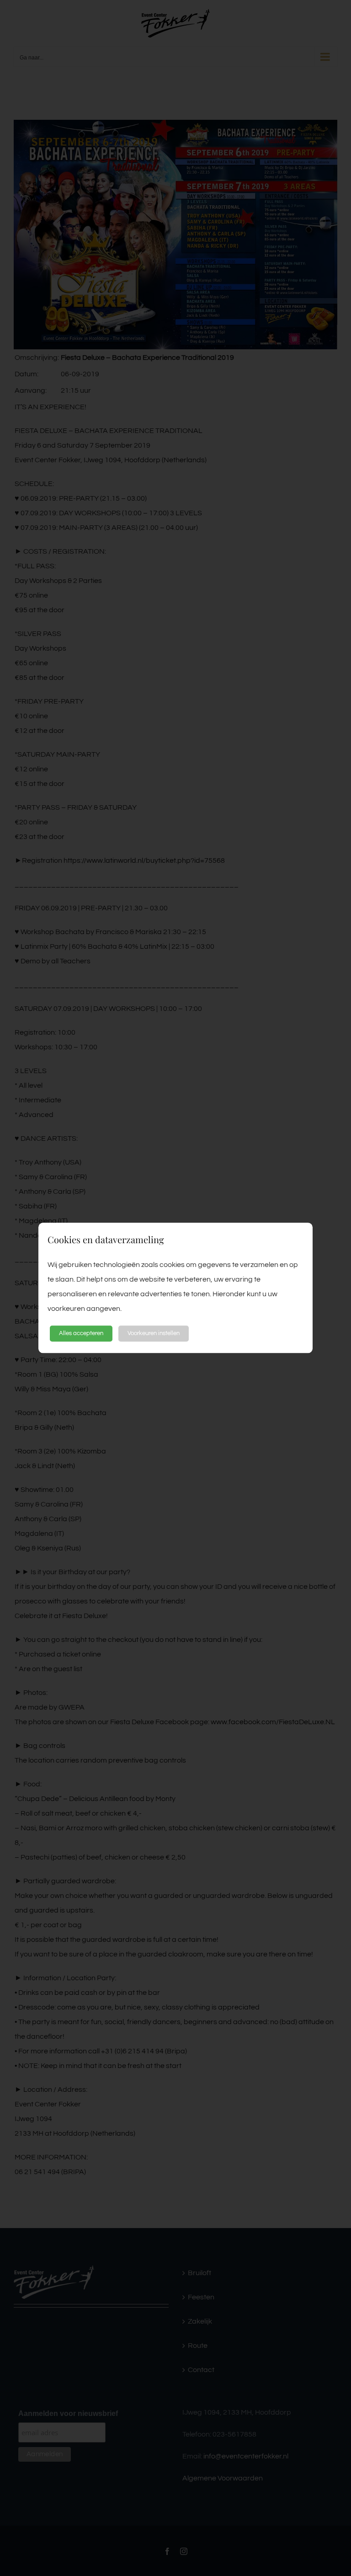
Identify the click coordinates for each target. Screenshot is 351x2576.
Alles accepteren (81, 1333)
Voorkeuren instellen (154, 1333)
